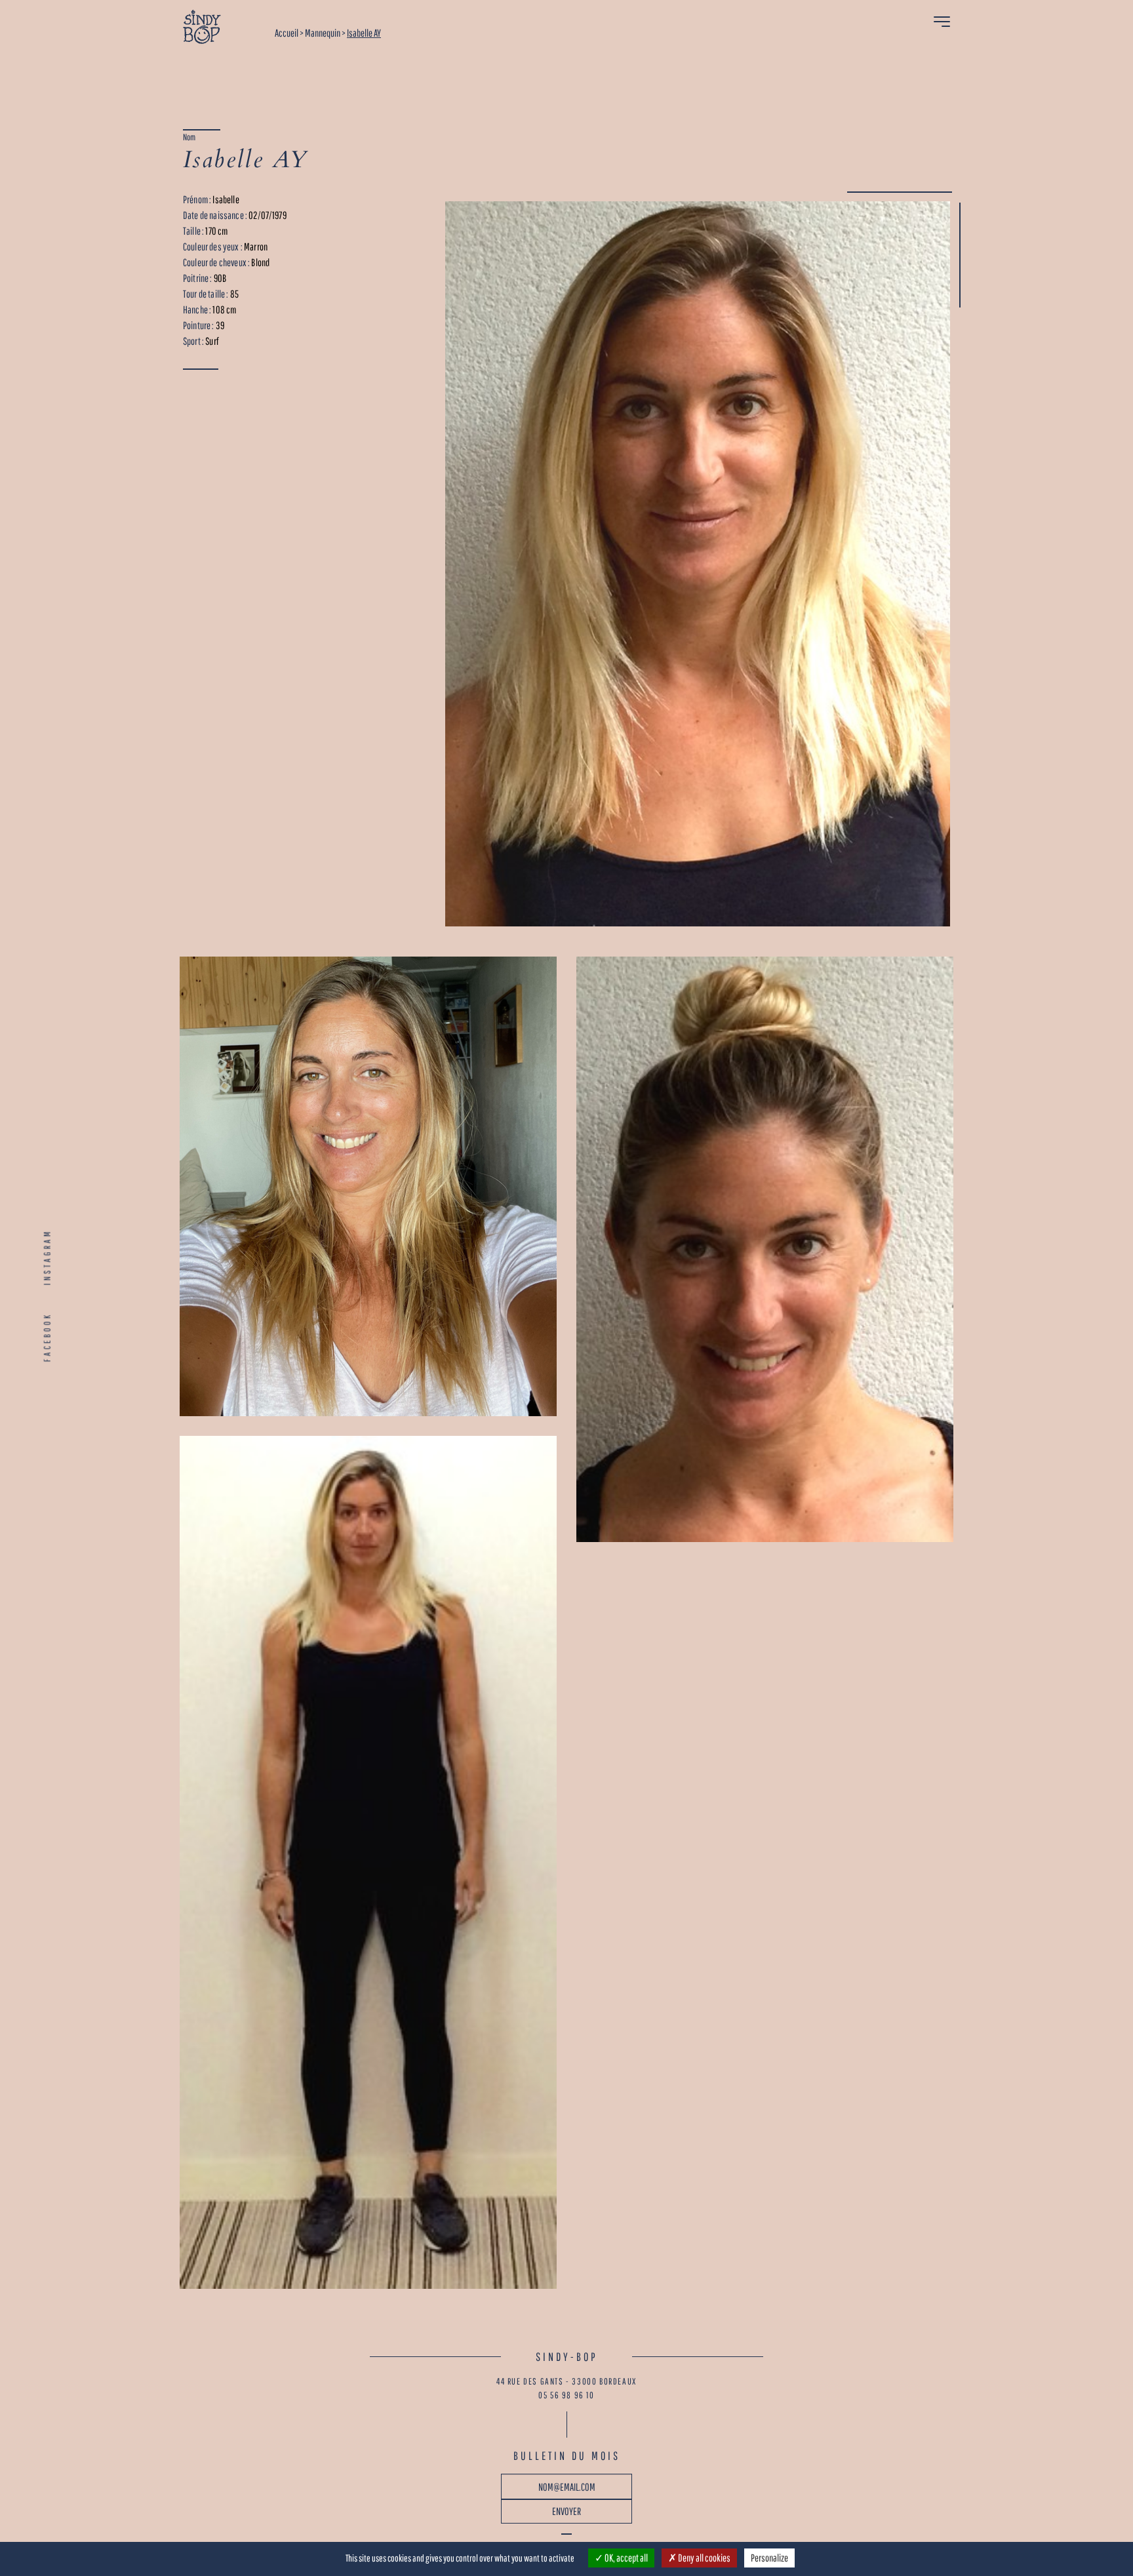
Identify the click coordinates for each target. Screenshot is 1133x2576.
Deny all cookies (704, 2558)
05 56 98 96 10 (566, 2395)
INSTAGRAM (47, 1257)
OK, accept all (626, 2558)
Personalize (769, 2558)
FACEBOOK (47, 1337)
